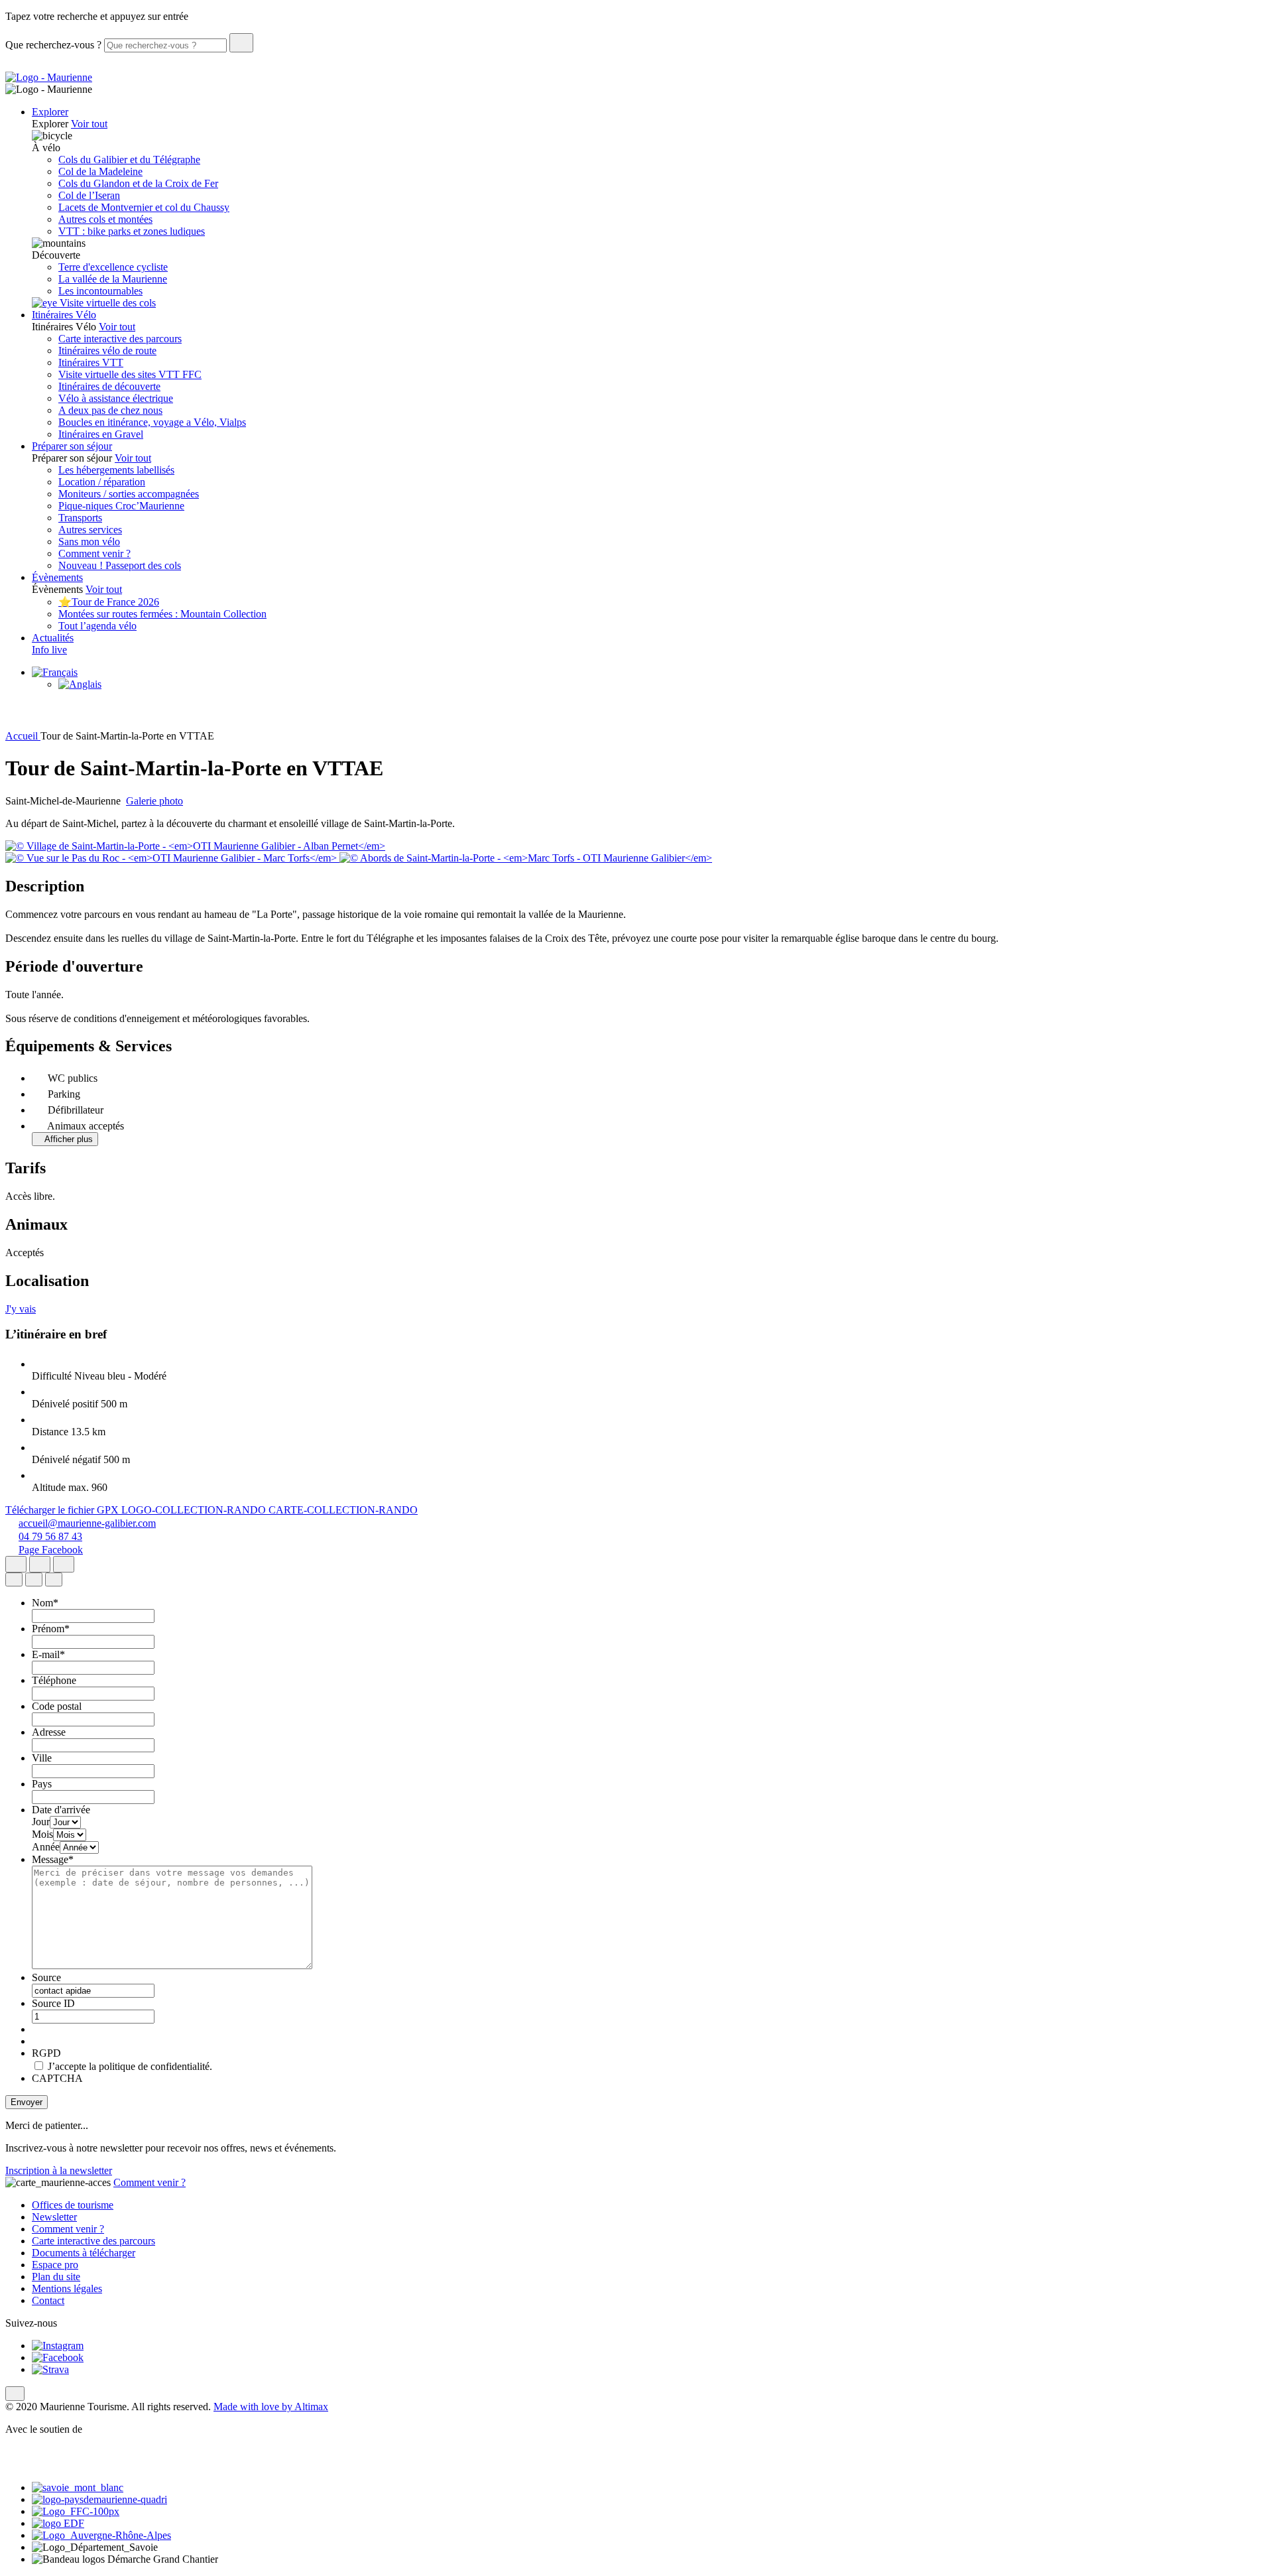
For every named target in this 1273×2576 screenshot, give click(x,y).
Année (46, 1847)
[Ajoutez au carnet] (40, 1564)
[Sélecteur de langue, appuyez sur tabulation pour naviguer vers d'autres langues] (55, 672)
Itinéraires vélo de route (107, 351)
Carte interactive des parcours (120, 339)
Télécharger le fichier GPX (63, 1510)
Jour (41, 1822)
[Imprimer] (64, 1564)
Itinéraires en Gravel (101, 434)
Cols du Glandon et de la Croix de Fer (138, 183)
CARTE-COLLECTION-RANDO (343, 1510)
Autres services (90, 530)
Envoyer (27, 2102)
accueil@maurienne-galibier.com (87, 1523)
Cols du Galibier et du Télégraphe (129, 160)
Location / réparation (102, 482)
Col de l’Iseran (89, 195)
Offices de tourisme (73, 2205)
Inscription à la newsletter (59, 2170)
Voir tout (89, 124)
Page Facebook (51, 1550)
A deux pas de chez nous (110, 410)
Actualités (53, 638)
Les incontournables (100, 291)
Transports (80, 518)
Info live (49, 650)
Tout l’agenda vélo (97, 626)
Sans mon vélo (89, 542)
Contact (48, 2300)
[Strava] (50, 2369)
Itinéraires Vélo (64, 315)
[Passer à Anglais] (80, 684)
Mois (42, 1834)
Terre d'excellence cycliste (113, 267)
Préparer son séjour (72, 446)
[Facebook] (58, 2357)
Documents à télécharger (84, 2253)
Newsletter (54, 2217)
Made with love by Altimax (271, 2407)
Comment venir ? (94, 553)
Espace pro (55, 2265)
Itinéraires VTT (91, 362)
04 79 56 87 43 (50, 1536)
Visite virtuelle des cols (106, 303)
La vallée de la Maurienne (113, 279)
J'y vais (21, 1309)
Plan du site (56, 2277)
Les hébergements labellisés (116, 470)
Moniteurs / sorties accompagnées (129, 494)
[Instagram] (58, 2346)
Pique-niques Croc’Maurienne (121, 506)
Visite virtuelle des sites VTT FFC (130, 374)
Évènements (57, 577)
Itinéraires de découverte (109, 386)
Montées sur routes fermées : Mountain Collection (162, 614)
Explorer (50, 112)
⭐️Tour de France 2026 (109, 602)
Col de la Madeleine (100, 171)
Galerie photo (154, 801)
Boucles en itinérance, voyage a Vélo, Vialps (152, 422)
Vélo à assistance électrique (116, 398)
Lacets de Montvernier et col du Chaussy (144, 207)
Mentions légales (67, 2288)
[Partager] (16, 1564)
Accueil (23, 736)
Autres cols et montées (105, 219)
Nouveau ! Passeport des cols (120, 565)
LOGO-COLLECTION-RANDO (195, 1510)
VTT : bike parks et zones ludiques (132, 231)
